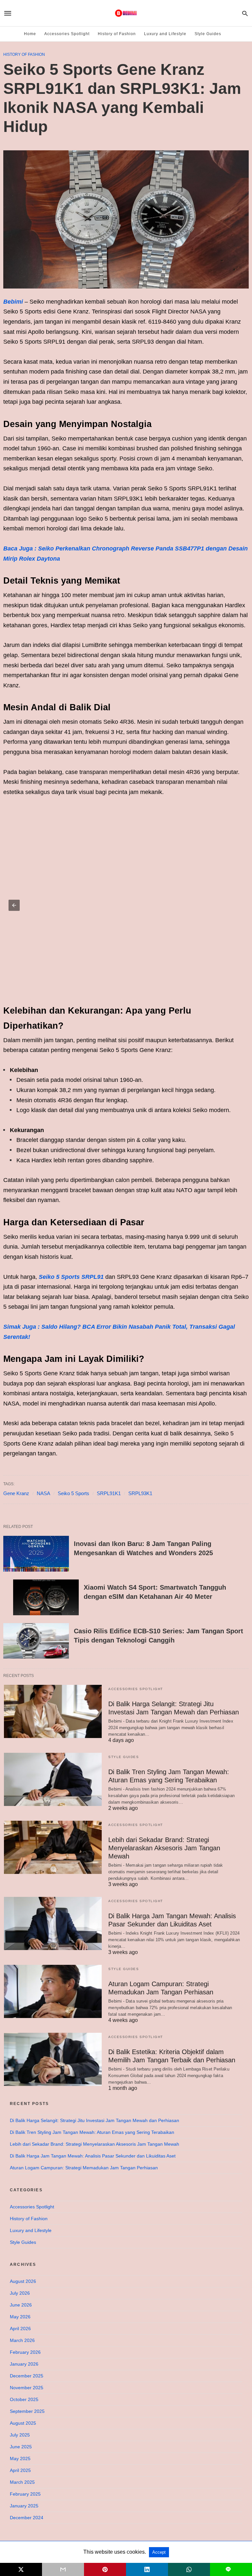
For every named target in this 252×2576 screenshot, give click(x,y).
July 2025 (20, 2435)
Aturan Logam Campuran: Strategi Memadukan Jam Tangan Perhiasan (84, 2168)
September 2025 (27, 2411)
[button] (14, 905)
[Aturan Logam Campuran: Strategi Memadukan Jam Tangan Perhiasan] (53, 1991)
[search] (245, 13)
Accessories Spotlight (67, 34)
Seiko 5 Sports (73, 1493)
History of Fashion (117, 34)
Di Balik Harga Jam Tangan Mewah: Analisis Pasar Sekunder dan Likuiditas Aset (93, 2156)
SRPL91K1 (109, 1493)
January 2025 (24, 2506)
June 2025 (21, 2447)
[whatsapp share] (189, 2569)
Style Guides (208, 34)
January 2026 (24, 2364)
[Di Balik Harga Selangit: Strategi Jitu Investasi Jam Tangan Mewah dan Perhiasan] (53, 1711)
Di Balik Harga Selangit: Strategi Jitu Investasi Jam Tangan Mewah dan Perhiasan (94, 2120)
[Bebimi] (126, 13)
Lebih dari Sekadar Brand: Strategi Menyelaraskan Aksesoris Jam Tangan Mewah (164, 1848)
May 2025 (20, 2458)
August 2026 (23, 2281)
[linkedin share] (147, 2569)
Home (30, 34)
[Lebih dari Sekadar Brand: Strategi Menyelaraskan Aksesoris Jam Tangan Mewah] (53, 1847)
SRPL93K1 (140, 1493)
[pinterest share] (105, 2569)
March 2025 (22, 2482)
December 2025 (27, 2376)
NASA (43, 1493)
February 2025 (25, 2494)
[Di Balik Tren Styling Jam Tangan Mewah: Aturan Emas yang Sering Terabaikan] (53, 1779)
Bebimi (13, 302)
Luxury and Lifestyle (165, 34)
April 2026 (20, 2329)
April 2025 (20, 2470)
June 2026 (21, 2305)
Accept (159, 2552)
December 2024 (27, 2518)
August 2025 (23, 2423)
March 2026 (22, 2340)
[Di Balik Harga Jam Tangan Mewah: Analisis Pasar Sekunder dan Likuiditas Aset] (53, 1923)
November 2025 (27, 2388)
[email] (63, 2569)
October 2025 (24, 2399)
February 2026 (25, 2352)
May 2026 (20, 2317)
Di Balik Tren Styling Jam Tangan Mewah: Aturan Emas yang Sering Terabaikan (92, 2132)
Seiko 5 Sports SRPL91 (71, 1277)
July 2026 (20, 2293)
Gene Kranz (16, 1493)
